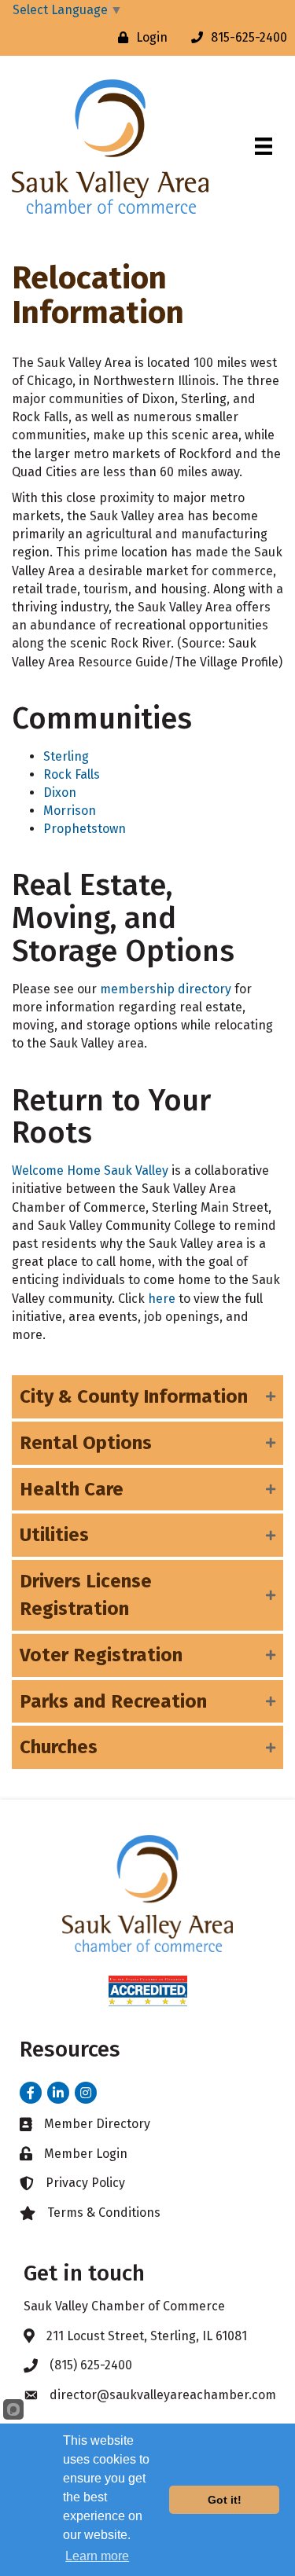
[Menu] (264, 146)
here (162, 1299)
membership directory (166, 989)
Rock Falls (72, 774)
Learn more (97, 2556)
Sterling (66, 756)
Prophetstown (85, 829)
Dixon (60, 793)
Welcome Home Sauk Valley (90, 1171)
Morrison (70, 811)
